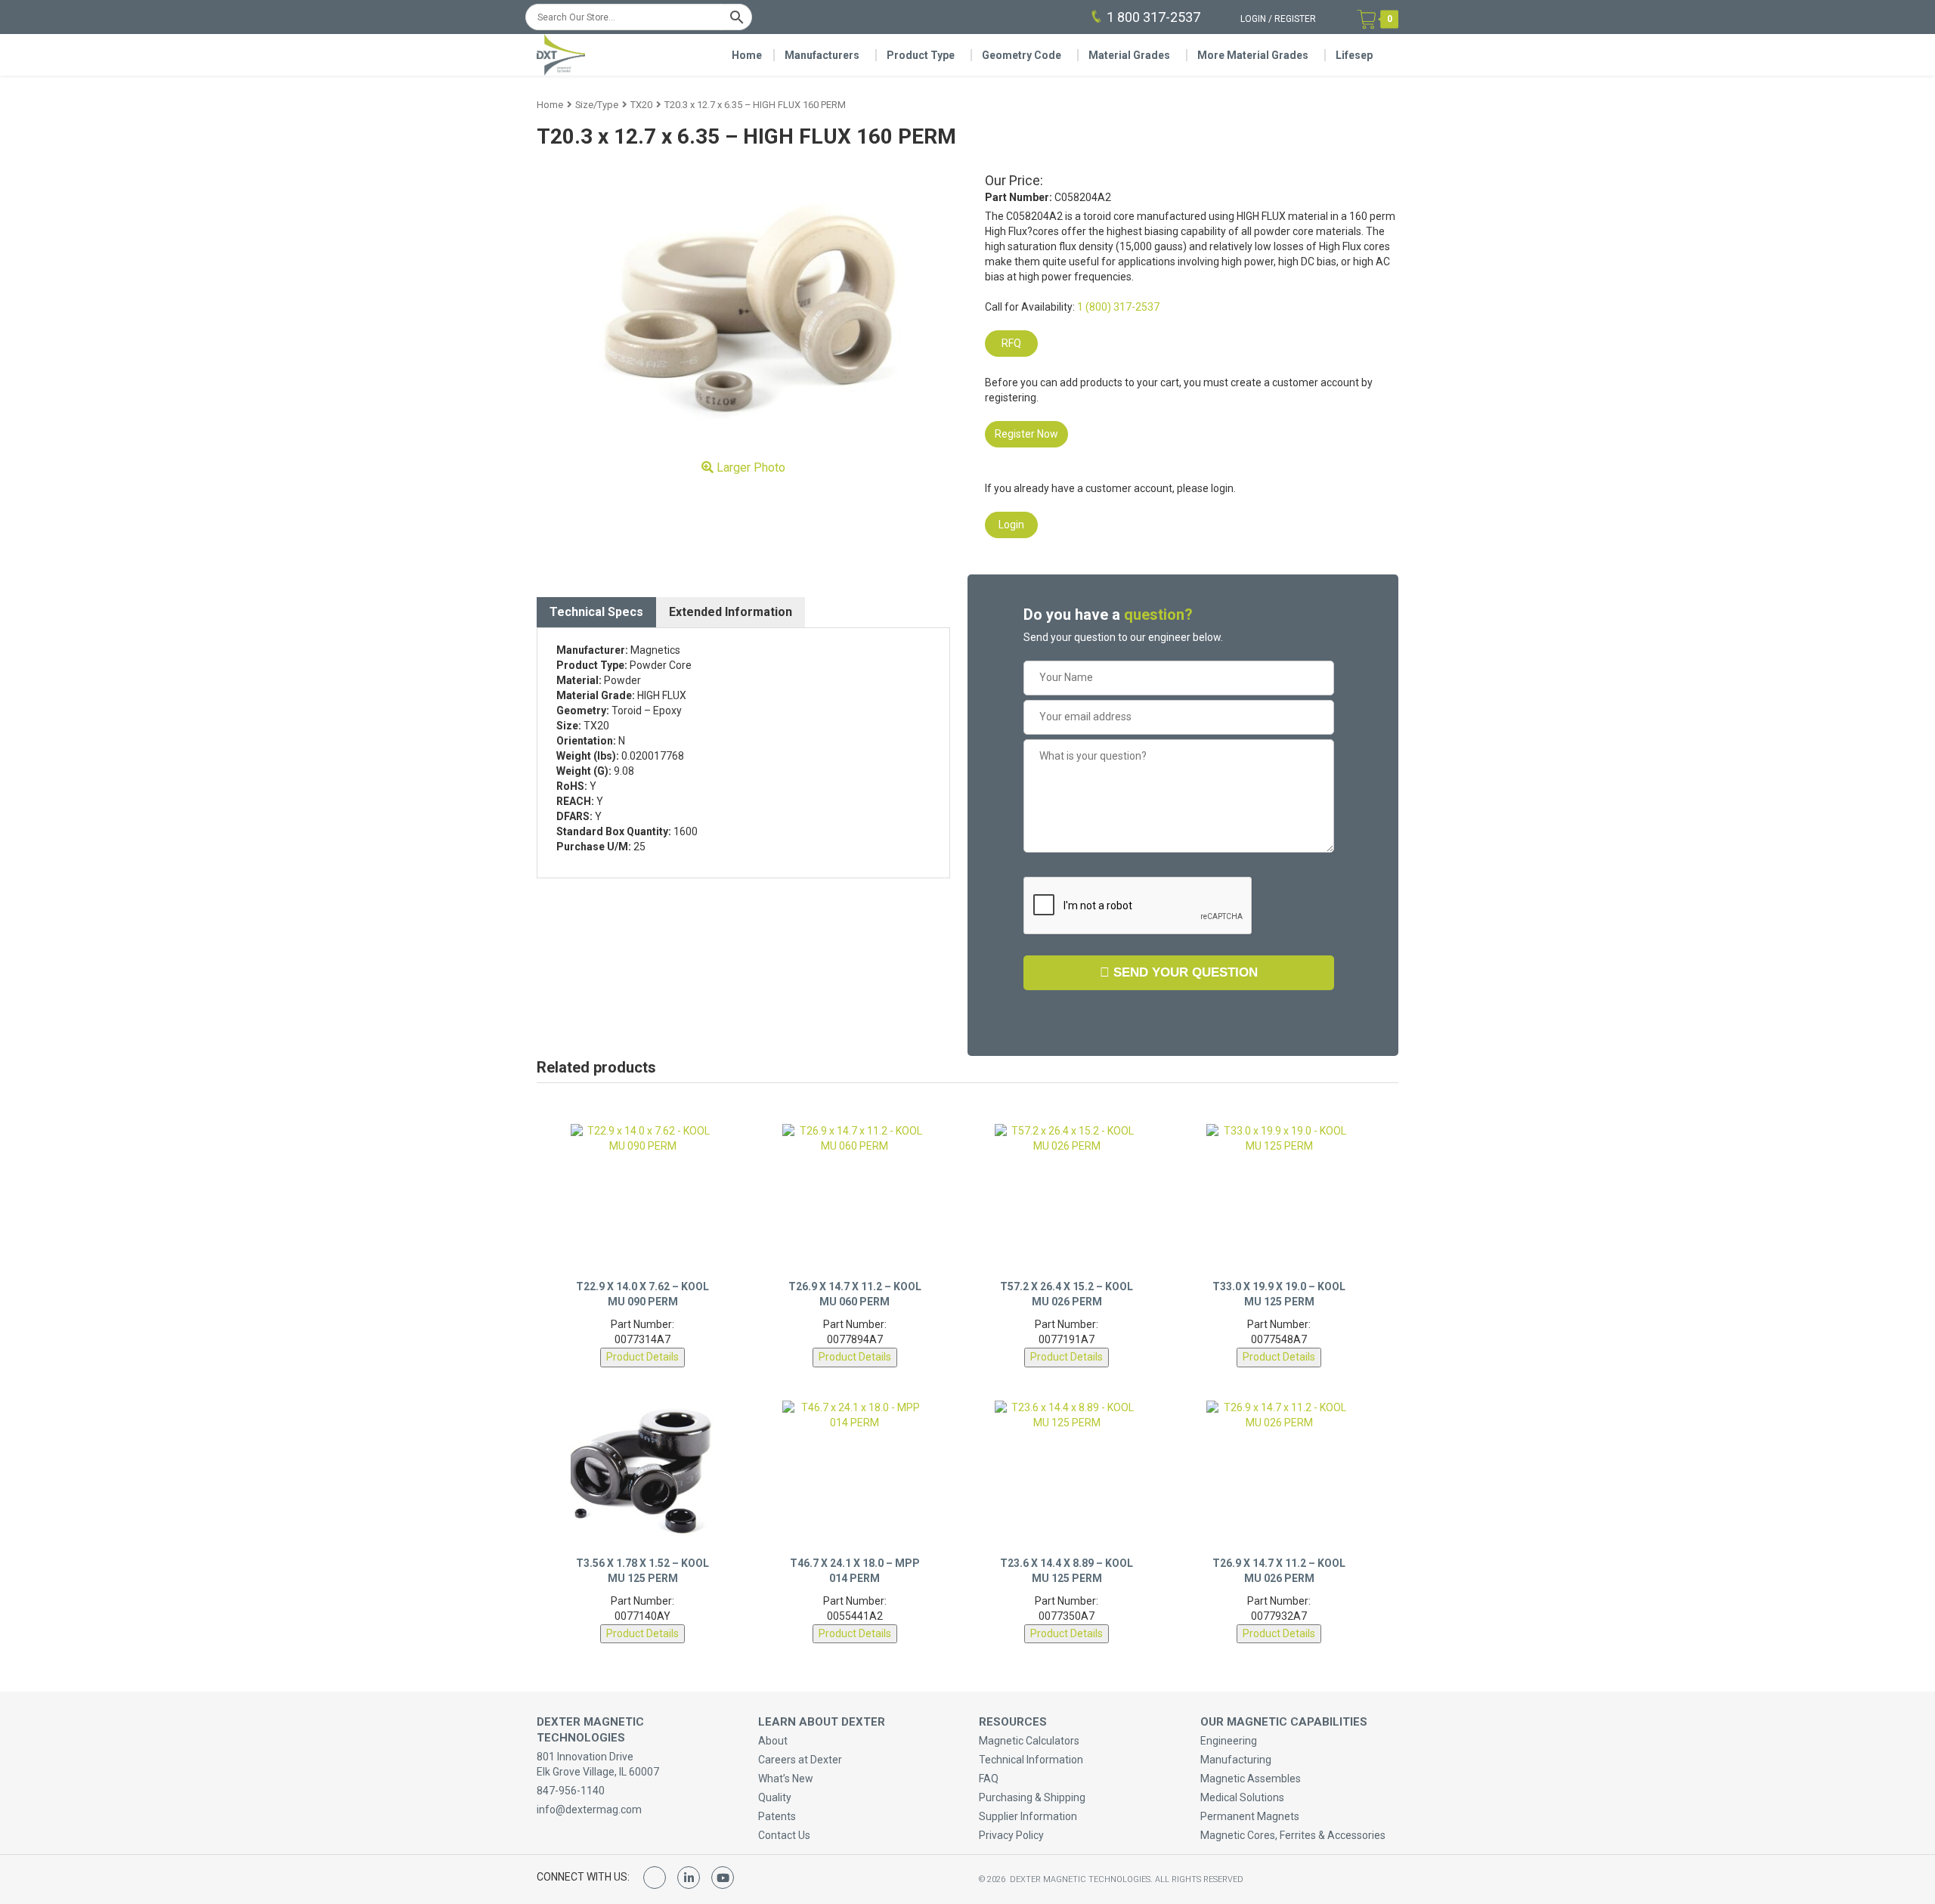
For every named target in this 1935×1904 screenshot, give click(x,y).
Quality (775, 1797)
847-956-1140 (571, 1791)
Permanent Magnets (1250, 1816)
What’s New (786, 1779)
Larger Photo (749, 467)
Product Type (921, 55)
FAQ (989, 1779)
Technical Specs (596, 612)
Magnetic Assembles (1251, 1779)
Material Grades (1129, 55)
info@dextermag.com (589, 1810)
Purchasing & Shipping (1032, 1797)
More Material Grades (1253, 55)
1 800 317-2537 (1153, 17)
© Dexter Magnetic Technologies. (1067, 1879)
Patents (777, 1816)
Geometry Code (1022, 55)
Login (1253, 19)
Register (1295, 19)
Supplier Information (1028, 1816)
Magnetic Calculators (1029, 1741)
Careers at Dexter (800, 1760)
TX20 (641, 105)
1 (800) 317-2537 (1118, 307)
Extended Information (731, 612)
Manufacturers (822, 55)
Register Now (1026, 434)
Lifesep (1354, 55)
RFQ (1011, 343)
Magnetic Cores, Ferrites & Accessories (1293, 1835)
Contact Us (784, 1835)
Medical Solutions (1242, 1797)
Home (747, 55)
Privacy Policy (1011, 1835)
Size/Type (597, 105)
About (773, 1741)
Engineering (1229, 1741)
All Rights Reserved (1199, 1879)
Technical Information (1031, 1760)
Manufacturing (1236, 1760)
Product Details (642, 1357)
